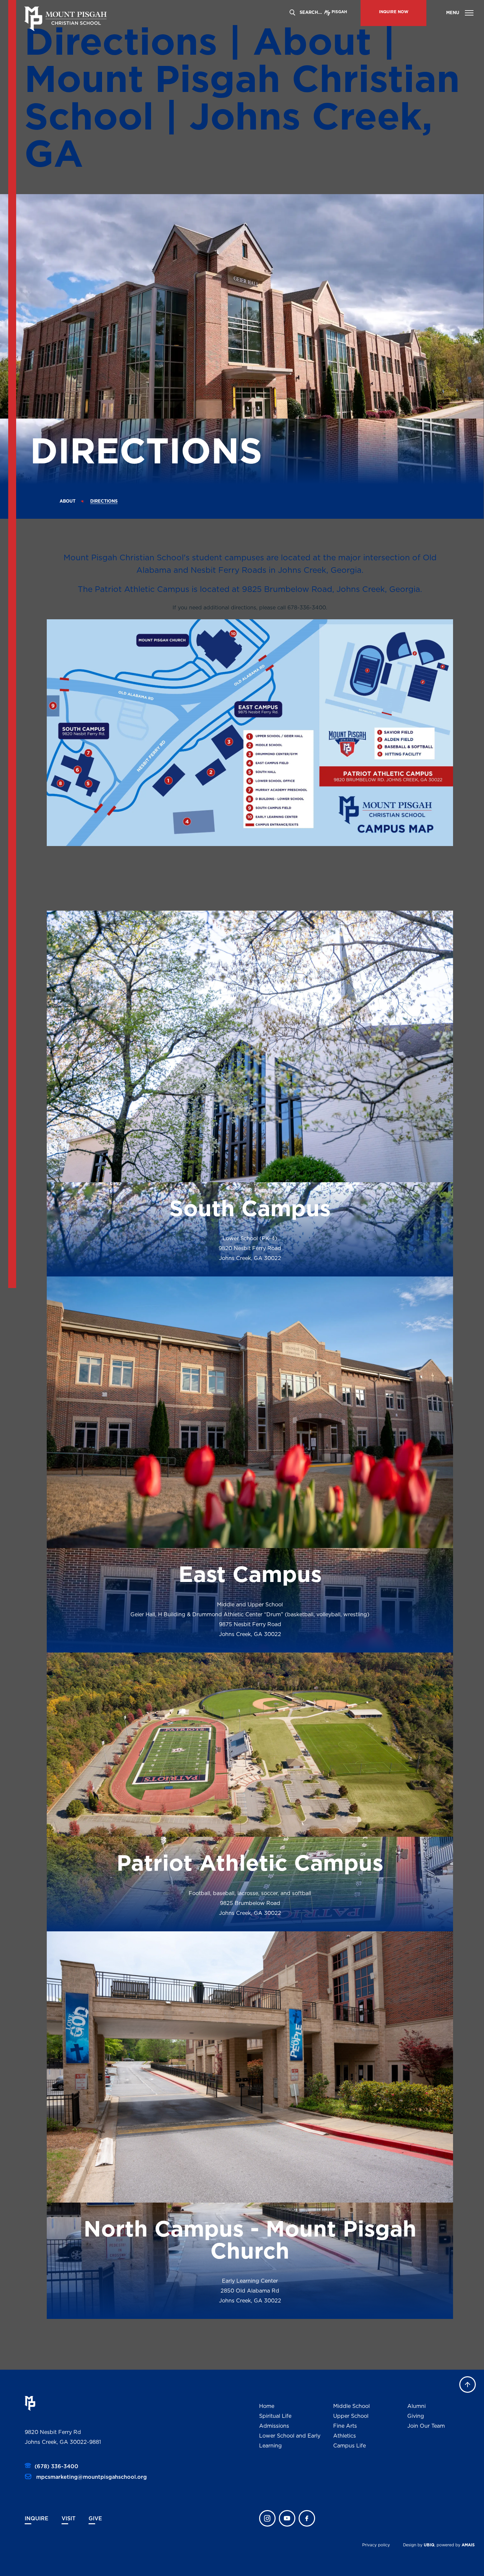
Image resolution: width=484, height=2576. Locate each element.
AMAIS (468, 2545)
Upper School (351, 2416)
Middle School (351, 2406)
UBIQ (429, 2545)
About (67, 501)
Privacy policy (376, 2545)
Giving (416, 2416)
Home (267, 2406)
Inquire (37, 2519)
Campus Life (350, 2446)
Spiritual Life (275, 2416)
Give (95, 2519)
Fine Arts (345, 2426)
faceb (307, 2518)
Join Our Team (426, 2426)
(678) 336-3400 (56, 2467)
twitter (287, 2518)
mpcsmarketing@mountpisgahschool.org (91, 2477)
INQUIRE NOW (394, 12)
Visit (68, 2519)
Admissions (274, 2426)
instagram (267, 2518)
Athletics (345, 2436)
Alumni (417, 2406)
